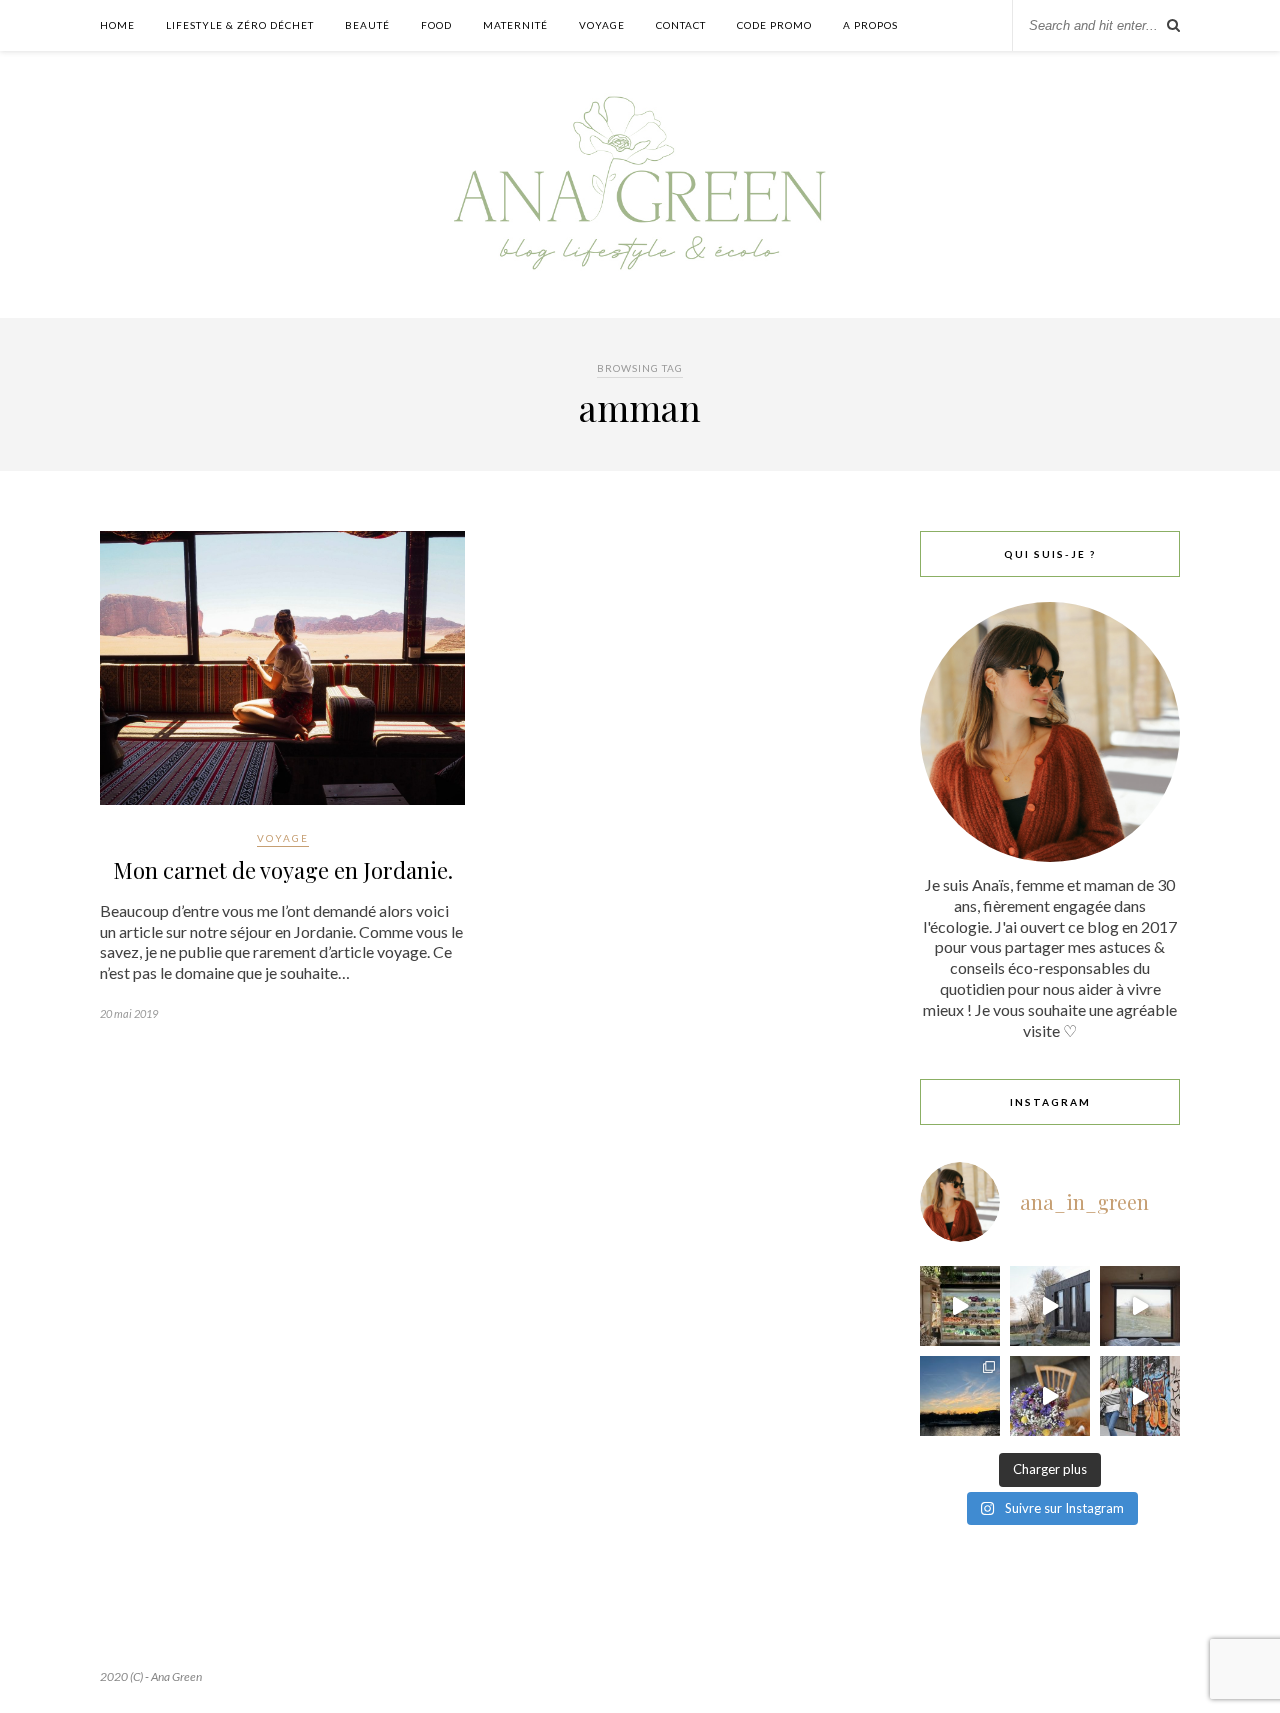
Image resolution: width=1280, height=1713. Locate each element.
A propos (870, 25)
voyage (602, 25)
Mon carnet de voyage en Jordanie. (283, 870)
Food (436, 25)
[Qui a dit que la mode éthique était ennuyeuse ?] (1140, 1396)
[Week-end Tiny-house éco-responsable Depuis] (1140, 1306)
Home (117, 25)
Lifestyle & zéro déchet (240, 25)
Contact (681, 25)
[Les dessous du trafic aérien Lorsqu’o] (960, 1396)
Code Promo (774, 25)
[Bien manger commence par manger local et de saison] (960, 1306)
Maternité (515, 25)
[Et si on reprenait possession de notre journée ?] (1050, 1396)
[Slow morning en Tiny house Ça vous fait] (1050, 1306)
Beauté (367, 25)
